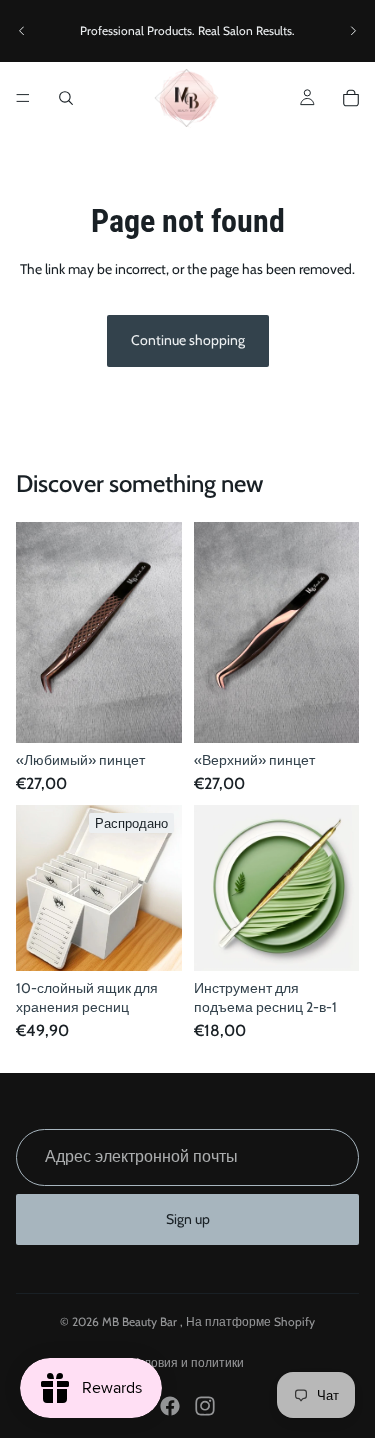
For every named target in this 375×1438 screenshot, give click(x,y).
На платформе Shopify (250, 1321)
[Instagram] (205, 1406)
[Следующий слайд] (353, 31)
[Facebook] (170, 1406)
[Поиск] (66, 98)
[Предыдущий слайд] (22, 31)
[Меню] (23, 98)
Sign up (188, 1219)
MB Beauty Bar (141, 1321)
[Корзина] (351, 98)
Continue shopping (188, 340)
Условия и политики (187, 1362)
